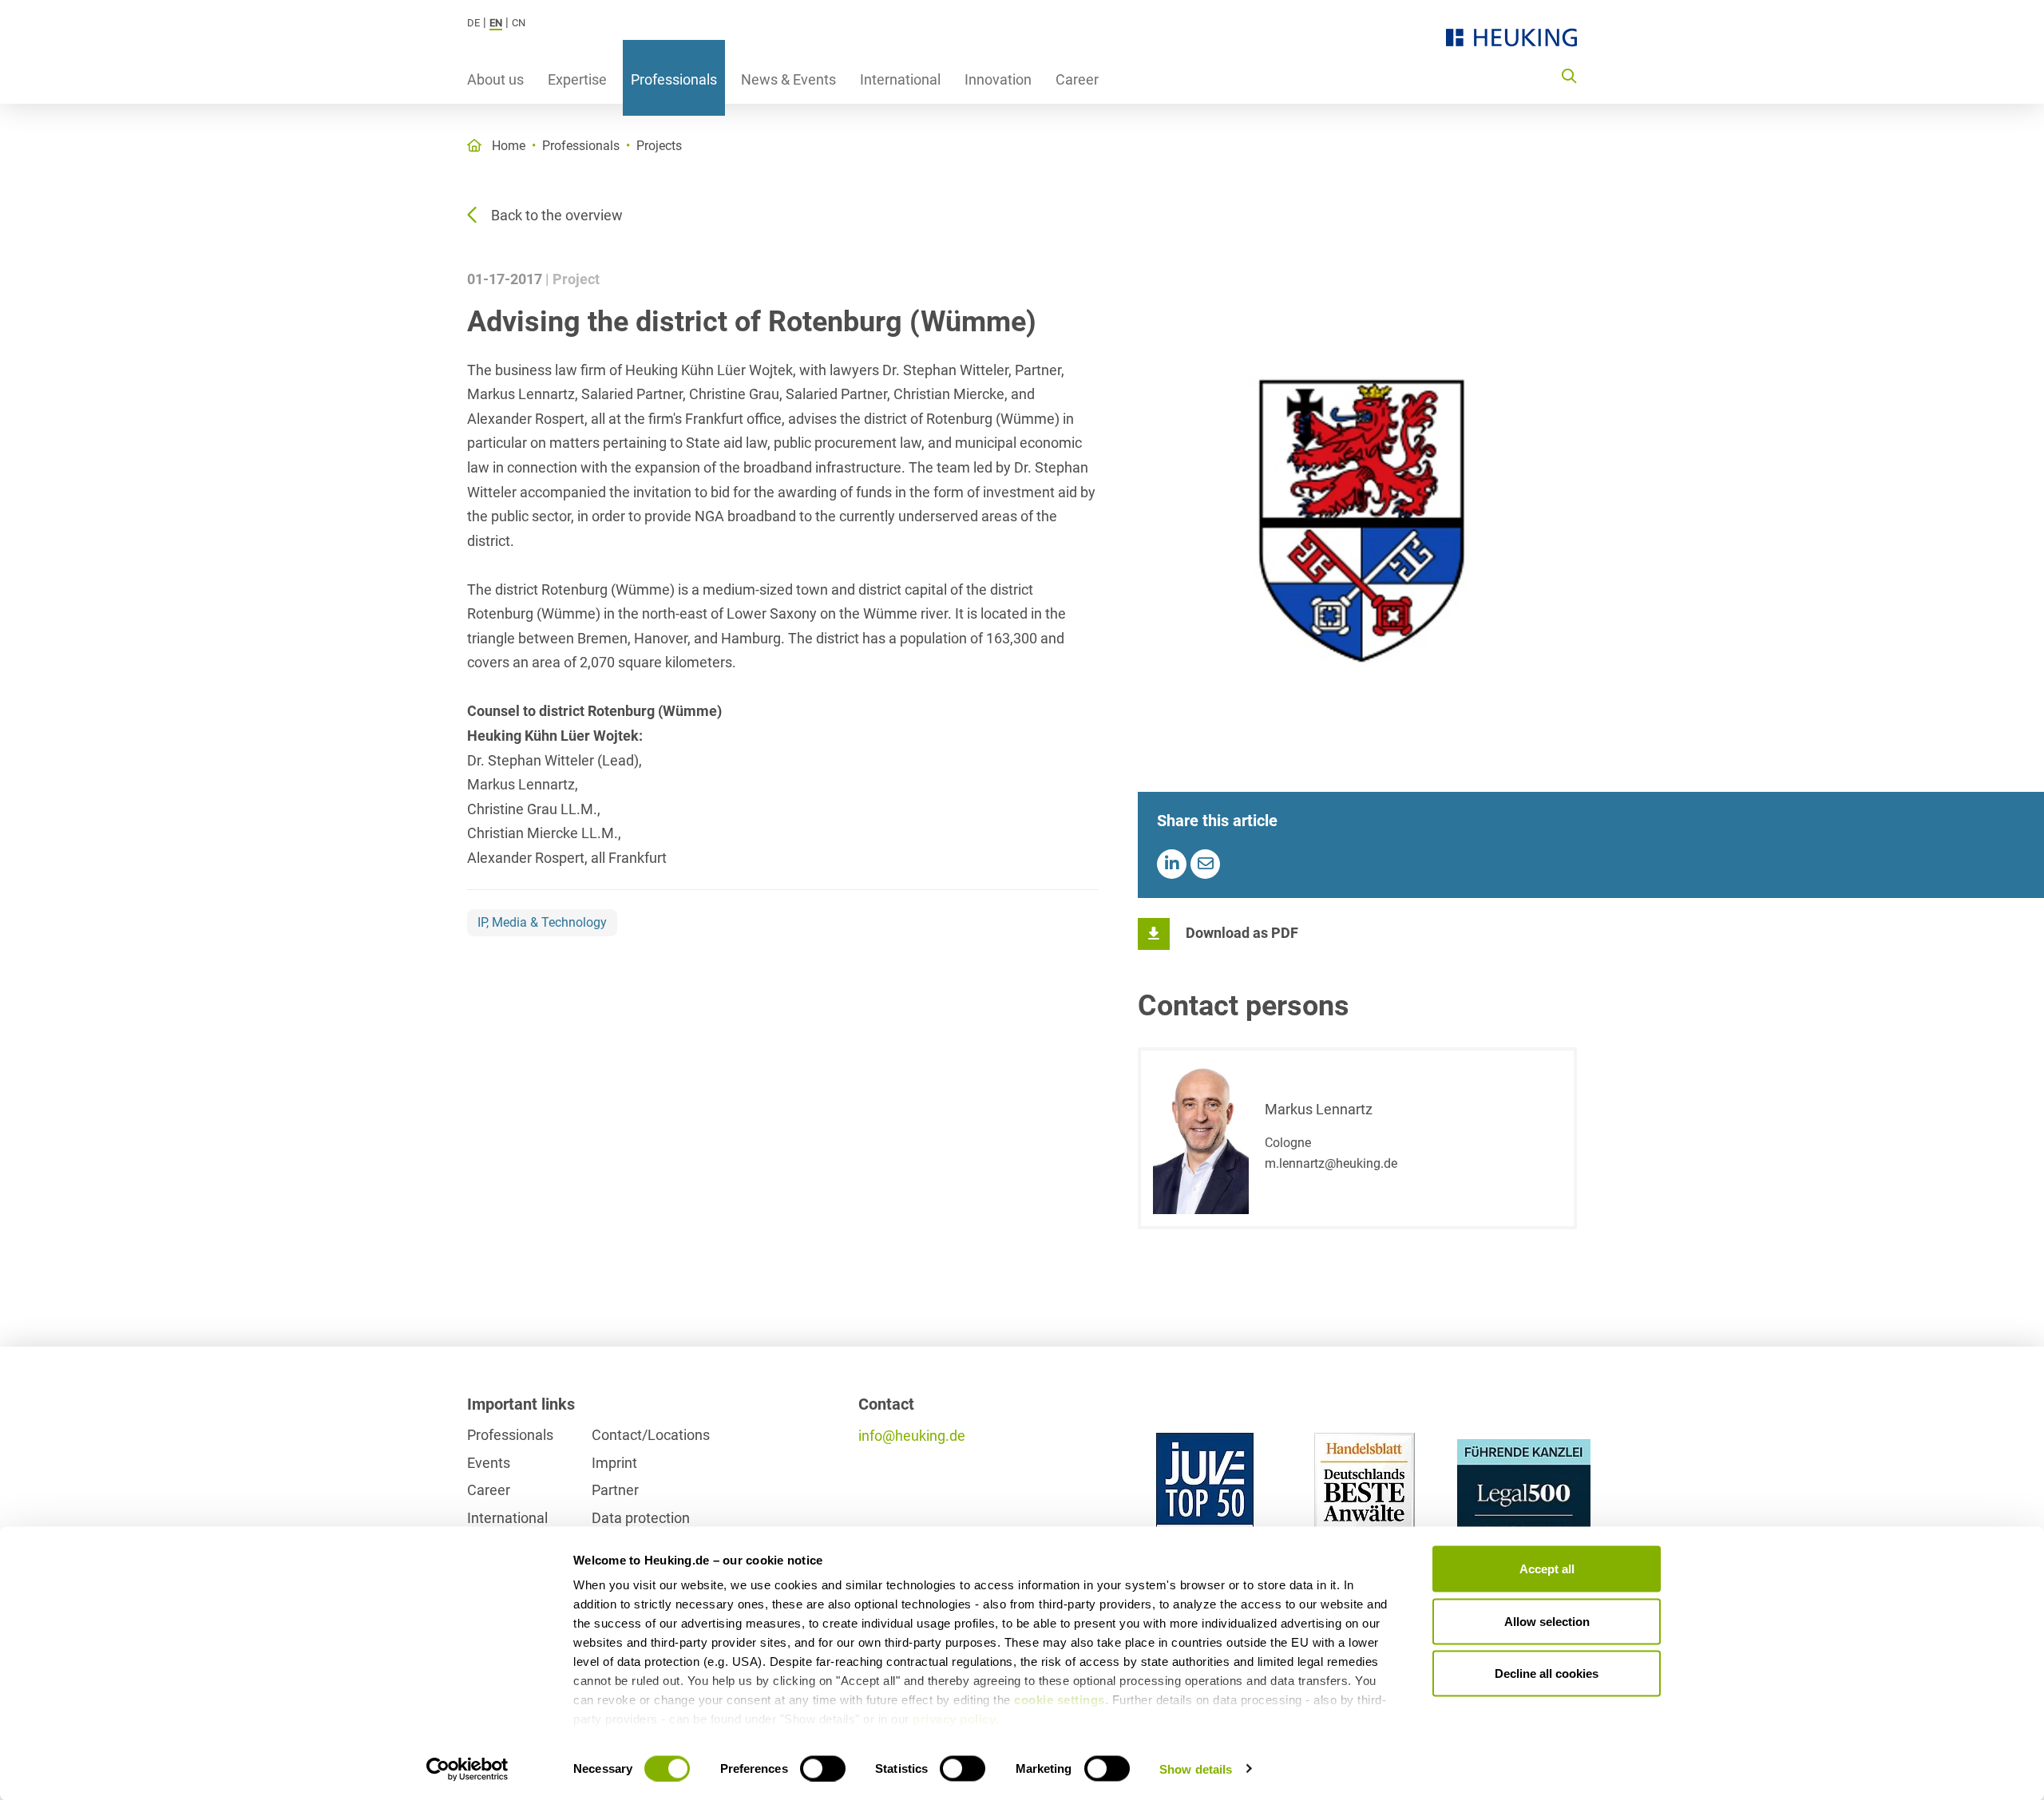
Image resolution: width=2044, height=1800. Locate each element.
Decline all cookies (1547, 1673)
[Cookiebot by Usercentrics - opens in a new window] (467, 1769)
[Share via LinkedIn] (1172, 864)
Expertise (577, 79)
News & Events (788, 79)
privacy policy (954, 1719)
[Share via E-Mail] (1205, 864)
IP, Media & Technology (542, 922)
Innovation (998, 79)
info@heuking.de (912, 1436)
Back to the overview (557, 215)
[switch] (823, 1768)
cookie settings (1060, 1700)
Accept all (1547, 1569)
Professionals (674, 79)
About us (495, 79)
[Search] (1569, 75)
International (900, 79)
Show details (1196, 1768)
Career (1077, 79)
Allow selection (1547, 1621)
